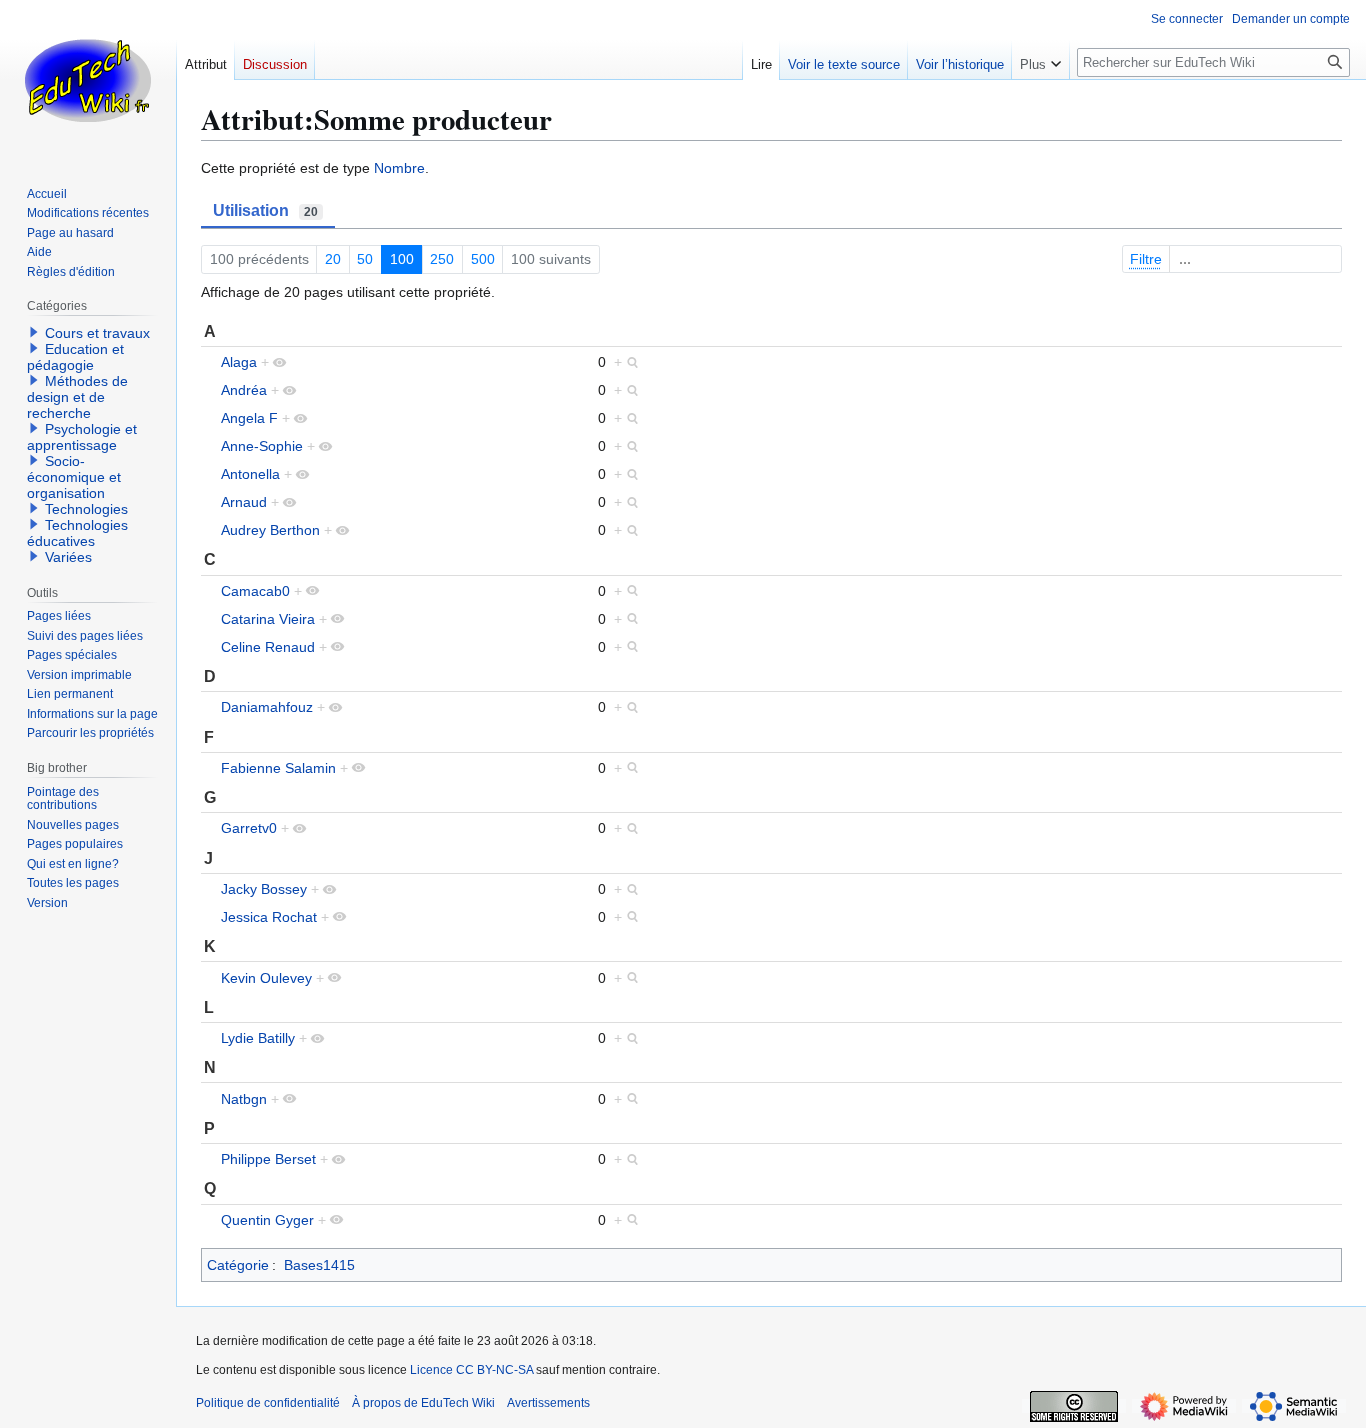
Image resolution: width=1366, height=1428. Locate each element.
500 (483, 259)
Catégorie (238, 1265)
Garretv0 (249, 828)
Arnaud (244, 502)
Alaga (239, 362)
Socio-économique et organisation (74, 477)
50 (365, 259)
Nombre (399, 168)
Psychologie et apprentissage (82, 437)
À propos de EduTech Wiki (423, 1403)
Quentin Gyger (267, 1220)
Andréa (244, 390)
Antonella (250, 474)
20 (333, 259)
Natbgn (244, 1099)
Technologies (86, 509)
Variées (68, 557)
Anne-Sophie (262, 446)
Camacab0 (255, 591)
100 (402, 259)
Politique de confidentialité (268, 1403)
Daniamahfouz (267, 707)
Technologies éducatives (77, 533)
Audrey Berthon (270, 530)
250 (442, 259)
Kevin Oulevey (266, 978)
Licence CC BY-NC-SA (471, 1370)
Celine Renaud (268, 647)
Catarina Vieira (268, 619)
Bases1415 (319, 1265)
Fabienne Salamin (278, 768)
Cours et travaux (97, 333)
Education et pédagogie (75, 357)
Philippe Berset (268, 1159)
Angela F (249, 418)
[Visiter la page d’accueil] (88, 80)
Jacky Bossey (264, 889)
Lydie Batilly (258, 1038)
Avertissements (548, 1403)
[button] (1040, 60)
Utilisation (265, 210)
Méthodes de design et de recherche (77, 397)
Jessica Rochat (269, 917)
